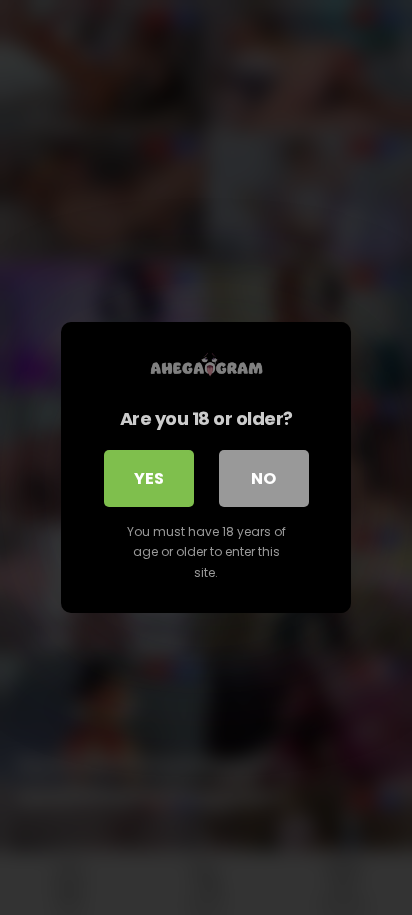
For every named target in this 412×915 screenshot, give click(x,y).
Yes (149, 478)
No (263, 478)
